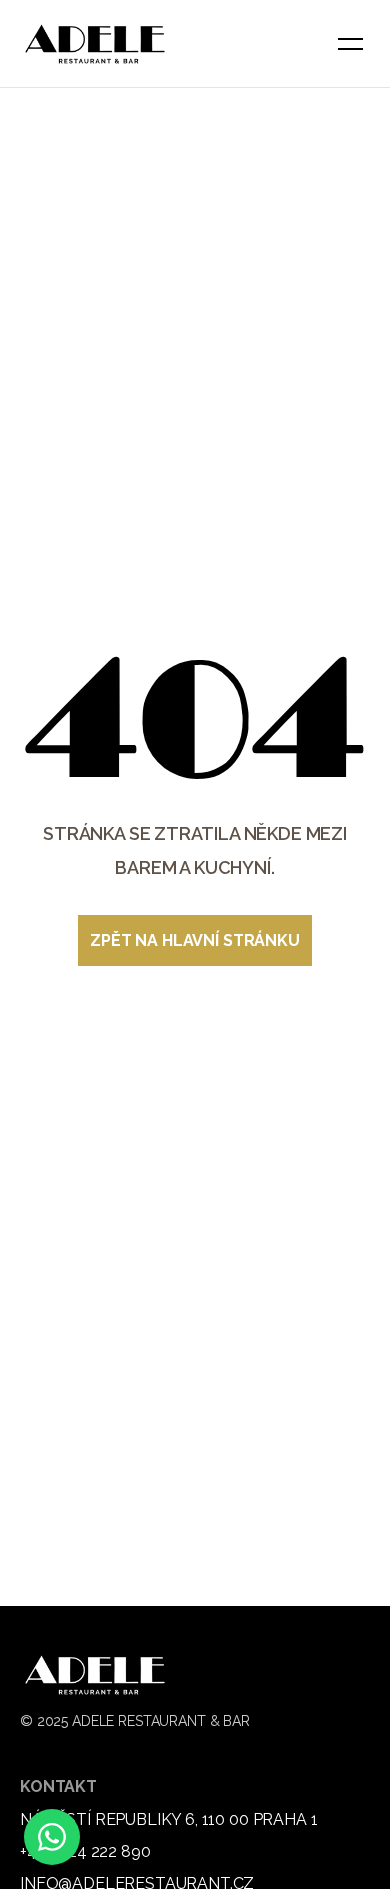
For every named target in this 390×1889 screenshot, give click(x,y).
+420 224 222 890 (85, 1851)
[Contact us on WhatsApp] (52, 1837)
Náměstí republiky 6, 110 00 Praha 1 (168, 1819)
